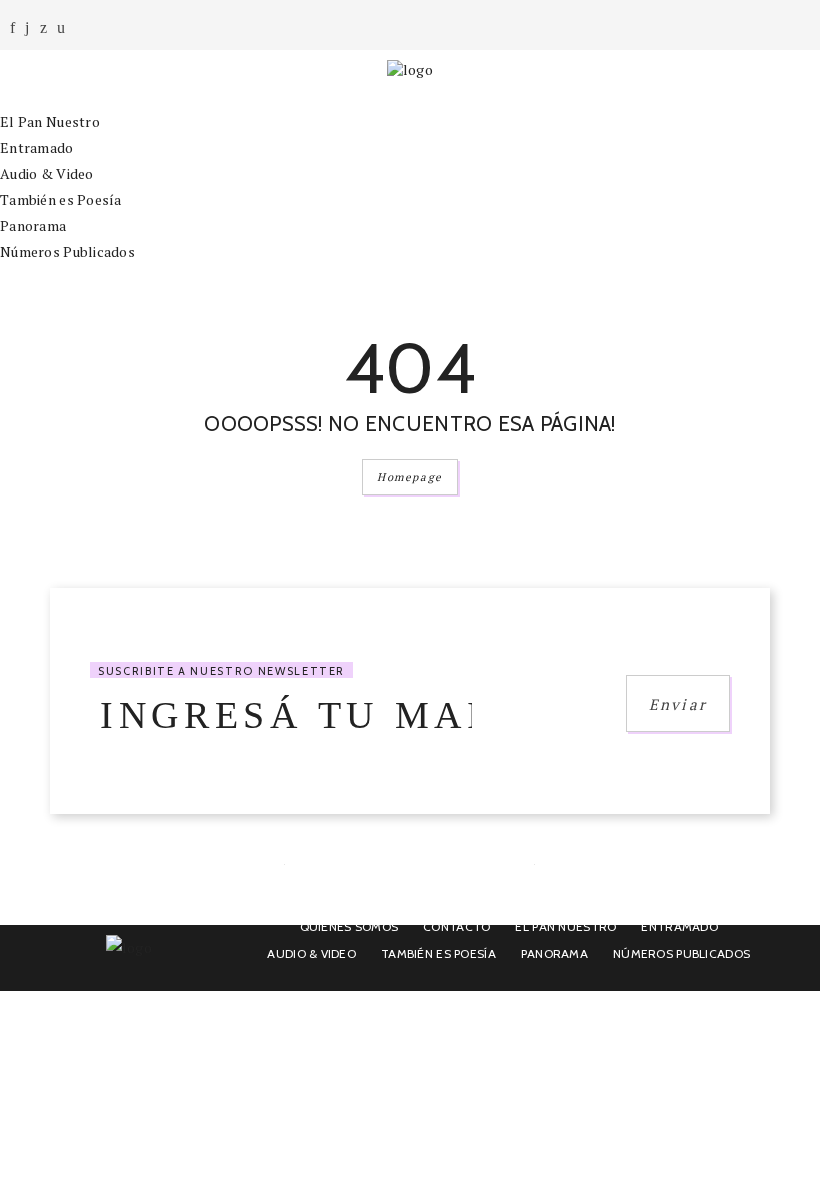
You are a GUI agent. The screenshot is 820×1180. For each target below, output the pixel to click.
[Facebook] (12, 27)
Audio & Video (47, 173)
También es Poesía (61, 199)
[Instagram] (27, 27)
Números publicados (681, 953)
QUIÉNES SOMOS (349, 926)
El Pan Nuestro (50, 121)
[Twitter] (43, 27)
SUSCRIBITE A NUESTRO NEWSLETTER (221, 671)
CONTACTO (456, 926)
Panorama (33, 225)
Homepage (410, 477)
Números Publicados (67, 251)
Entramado (37, 147)
